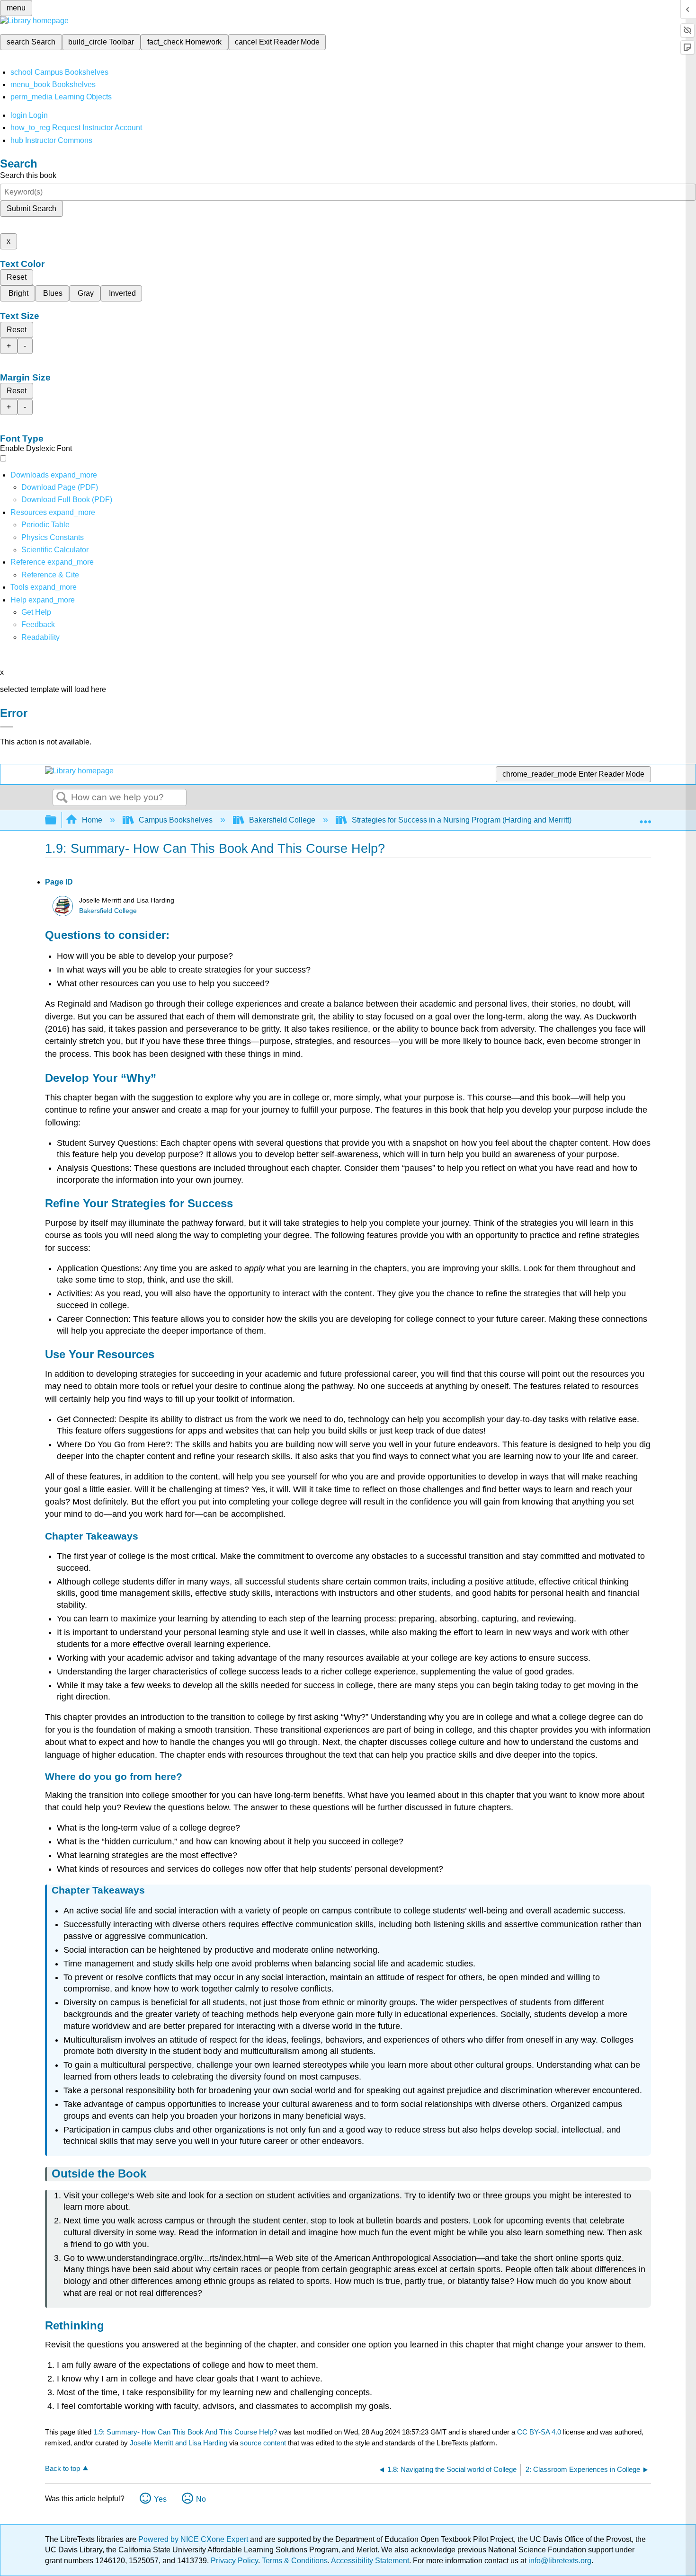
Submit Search (31, 208)
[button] (38, 624)
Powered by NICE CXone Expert (194, 2539)
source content (263, 2443)
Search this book (28, 175)
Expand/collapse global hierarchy (57, 820)
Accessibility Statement (370, 2561)
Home (92, 820)
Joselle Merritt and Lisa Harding (178, 2443)
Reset (17, 277)
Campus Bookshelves (176, 820)
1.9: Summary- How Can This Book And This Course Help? (185, 2432)
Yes (160, 2499)
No (201, 2499)
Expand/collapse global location (645, 817)
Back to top (62, 2468)
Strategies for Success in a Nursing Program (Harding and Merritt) (462, 820)
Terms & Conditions (295, 2561)
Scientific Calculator (55, 550)
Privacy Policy (234, 2561)
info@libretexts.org (559, 2561)
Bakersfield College (282, 820)
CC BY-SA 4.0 (539, 2432)
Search (62, 798)
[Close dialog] (7, 727)
